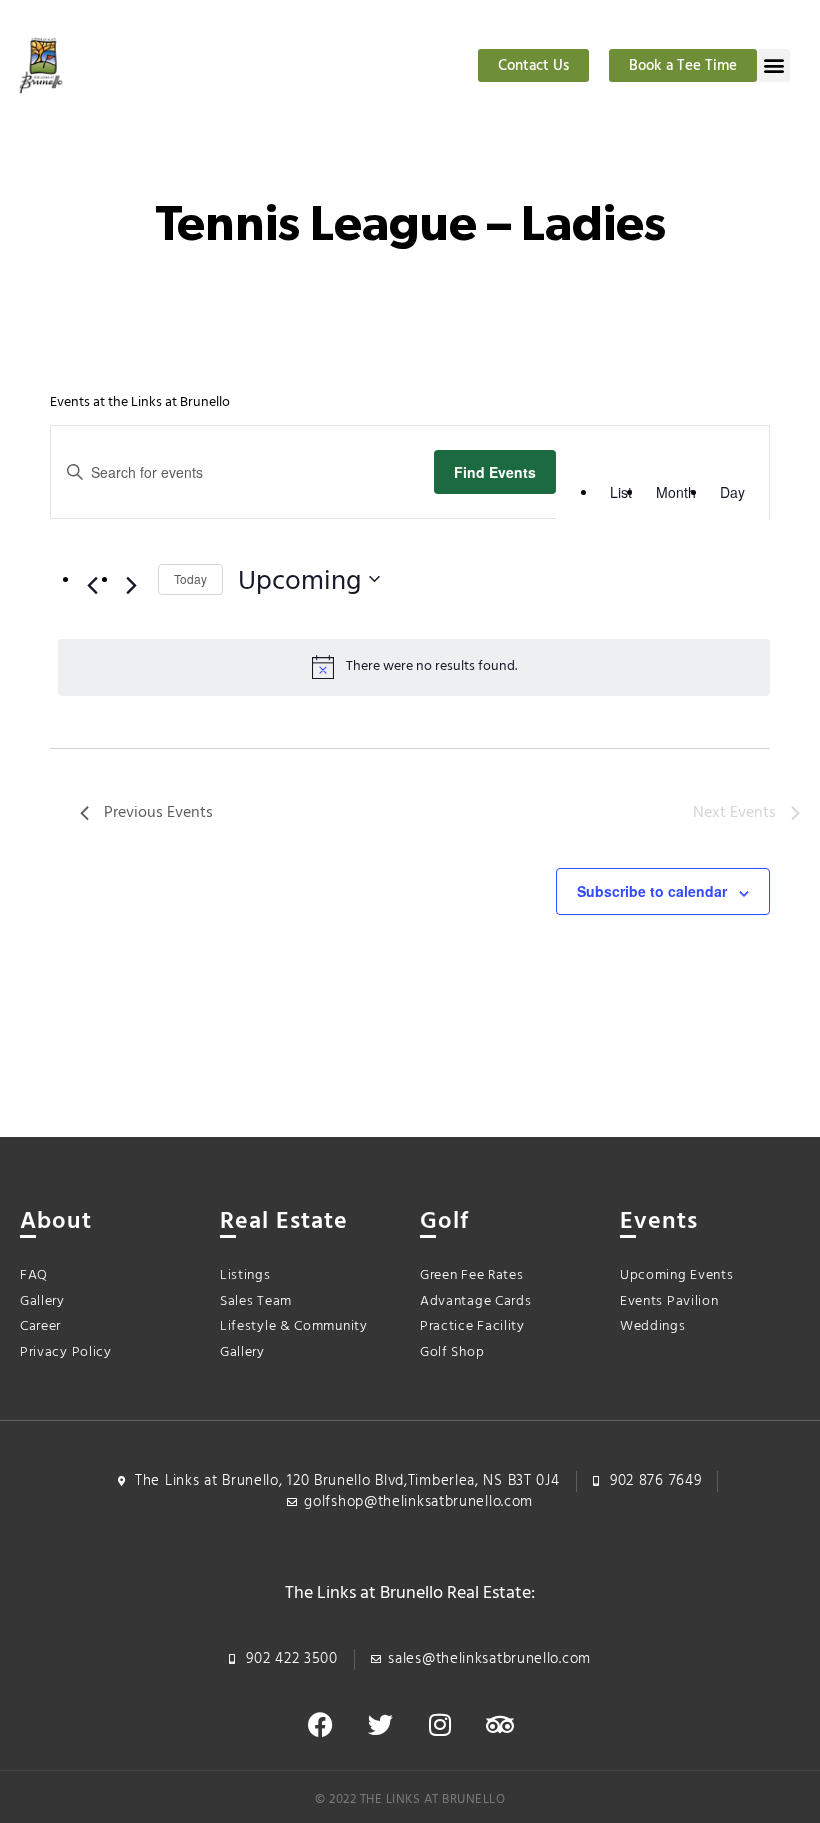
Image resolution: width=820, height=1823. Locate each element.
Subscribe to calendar (652, 891)
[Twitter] (380, 1725)
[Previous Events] (92, 585)
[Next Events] (131, 585)
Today (190, 578)
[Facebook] (320, 1725)
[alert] (414, 667)
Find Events (495, 472)
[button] (773, 65)
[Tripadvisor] (500, 1725)
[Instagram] (440, 1725)
